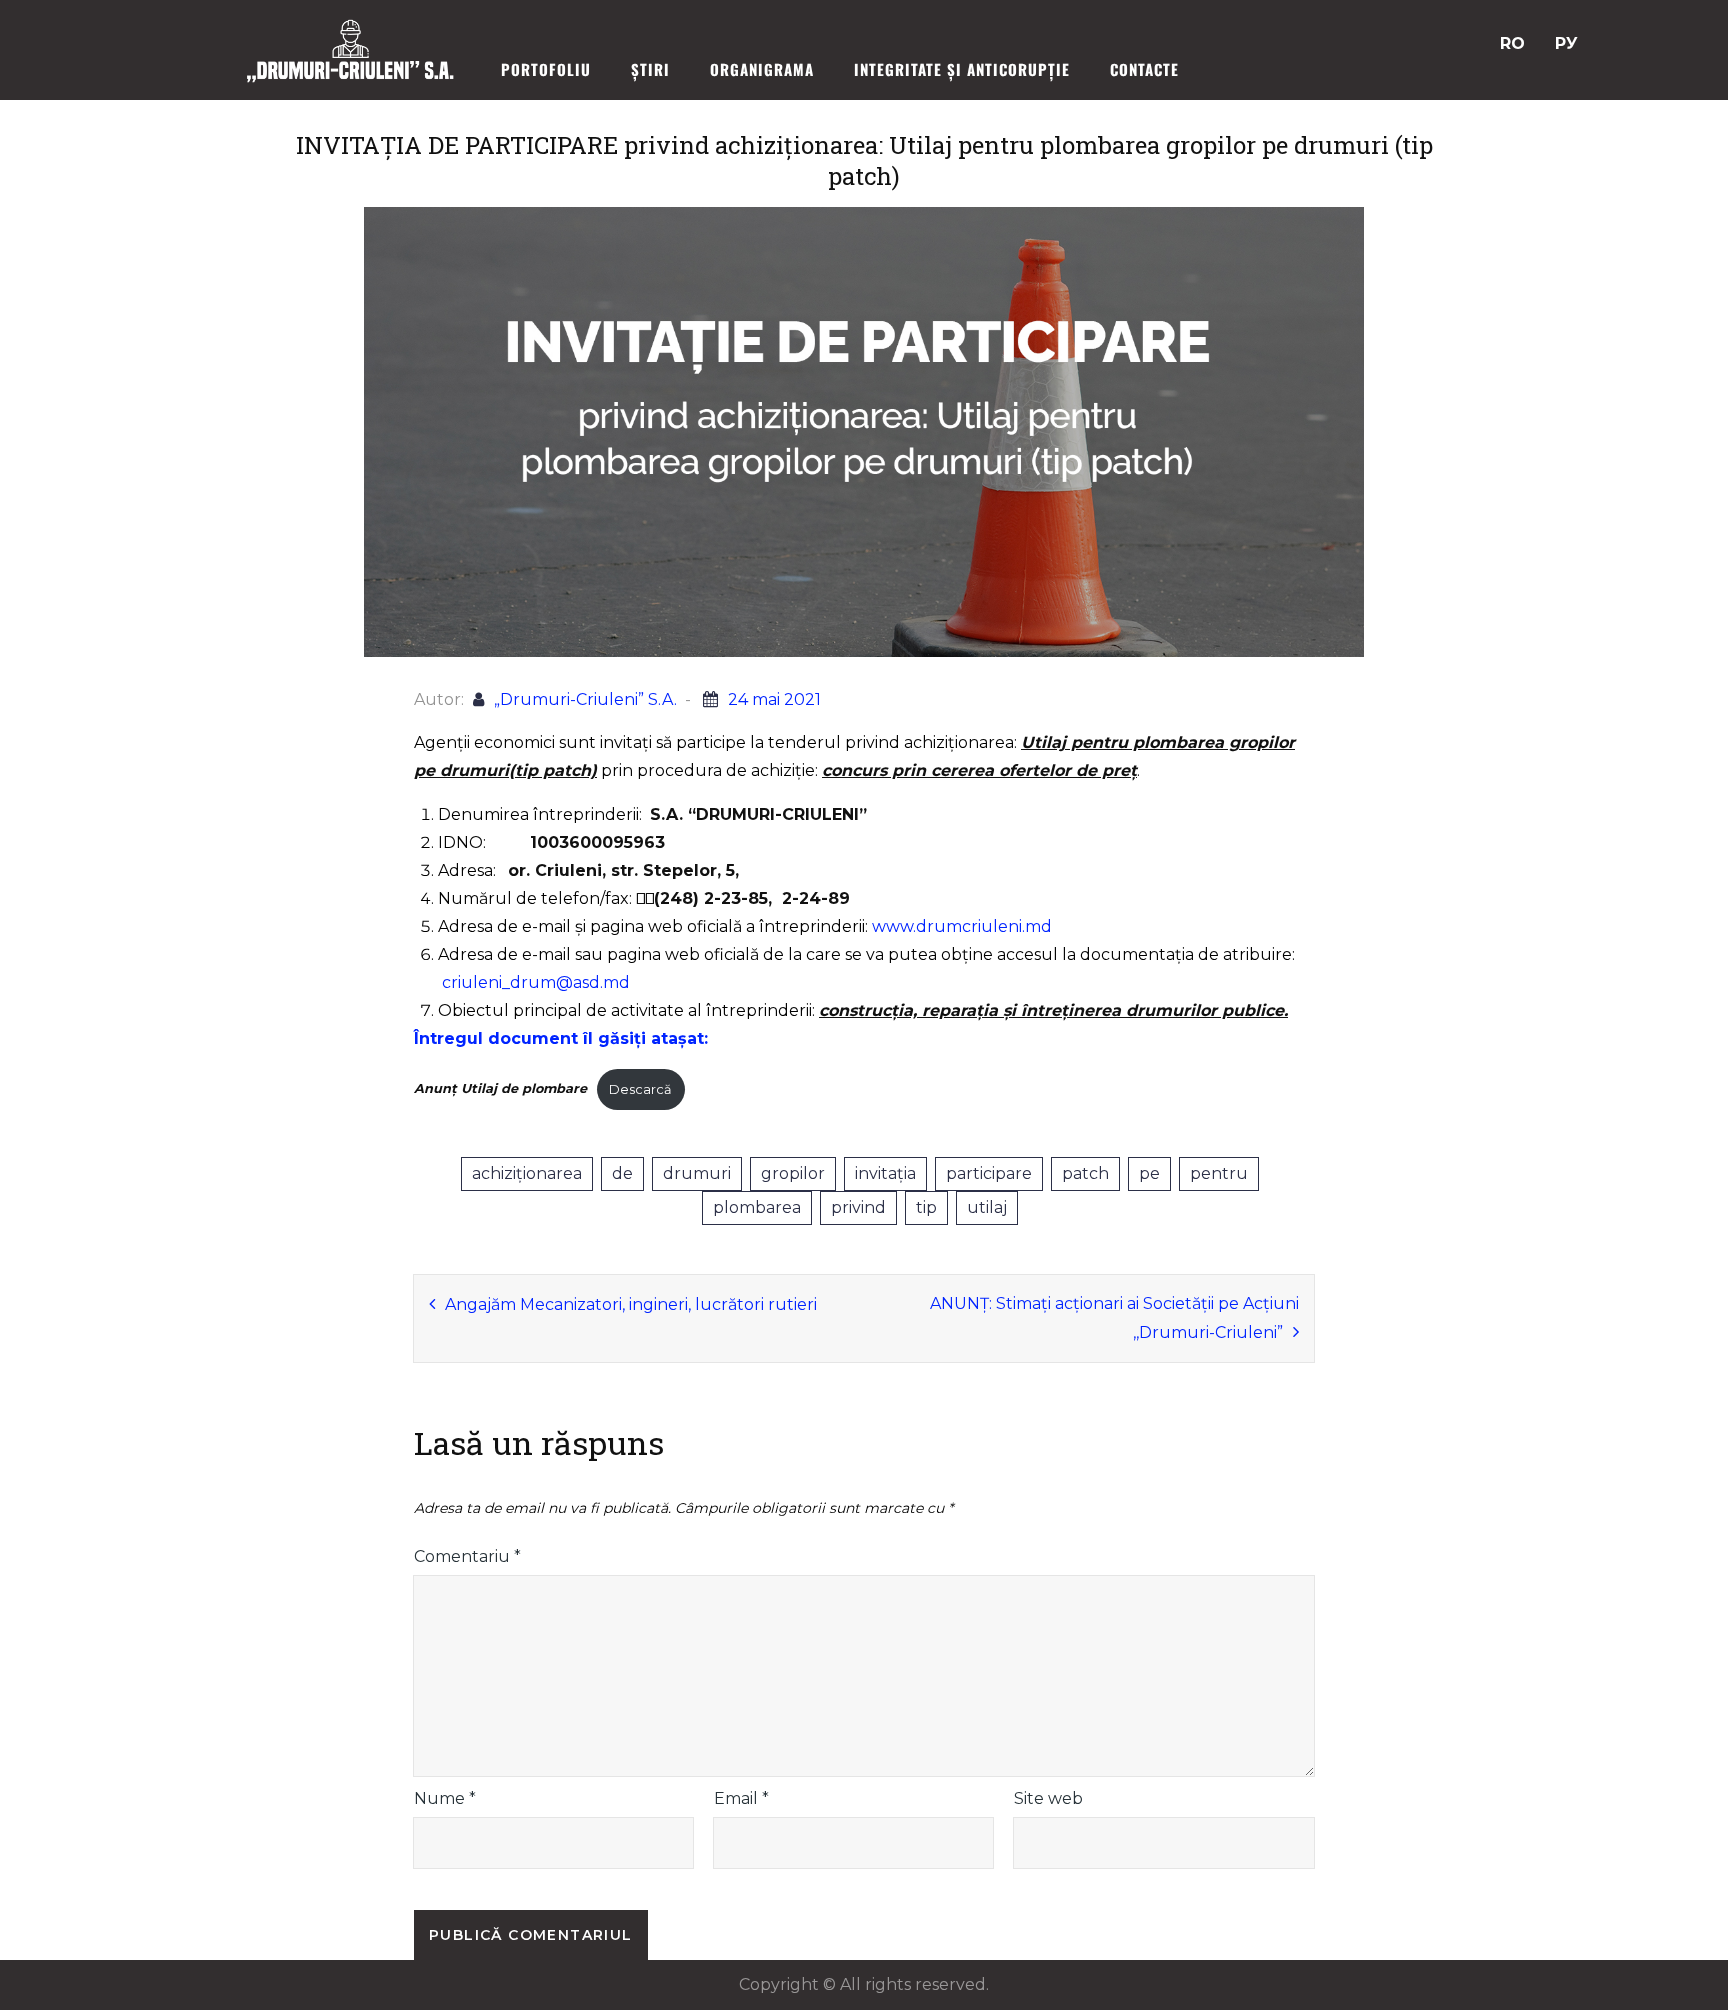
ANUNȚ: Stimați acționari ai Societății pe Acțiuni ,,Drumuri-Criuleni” (1114, 1318)
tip (926, 1207)
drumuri (697, 1173)
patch (1085, 1173)
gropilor (793, 1173)
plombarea (757, 1207)
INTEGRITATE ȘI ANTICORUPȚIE (962, 69)
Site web (1048, 1798)
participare (989, 1173)
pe (1149, 1173)
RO (1512, 43)
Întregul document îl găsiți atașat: (561, 1038)
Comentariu (467, 1556)
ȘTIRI (650, 69)
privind (858, 1207)
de (622, 1173)
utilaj (987, 1207)
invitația (885, 1173)
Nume (445, 1798)
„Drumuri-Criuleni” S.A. (585, 699)
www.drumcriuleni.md (962, 926)
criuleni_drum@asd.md (536, 982)
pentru (1219, 1173)
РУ (1566, 43)
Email (741, 1798)
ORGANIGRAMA (762, 69)
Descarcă (640, 1089)
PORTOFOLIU (546, 69)
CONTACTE (1144, 69)
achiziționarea (527, 1173)
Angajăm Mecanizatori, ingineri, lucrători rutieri (631, 1304)
